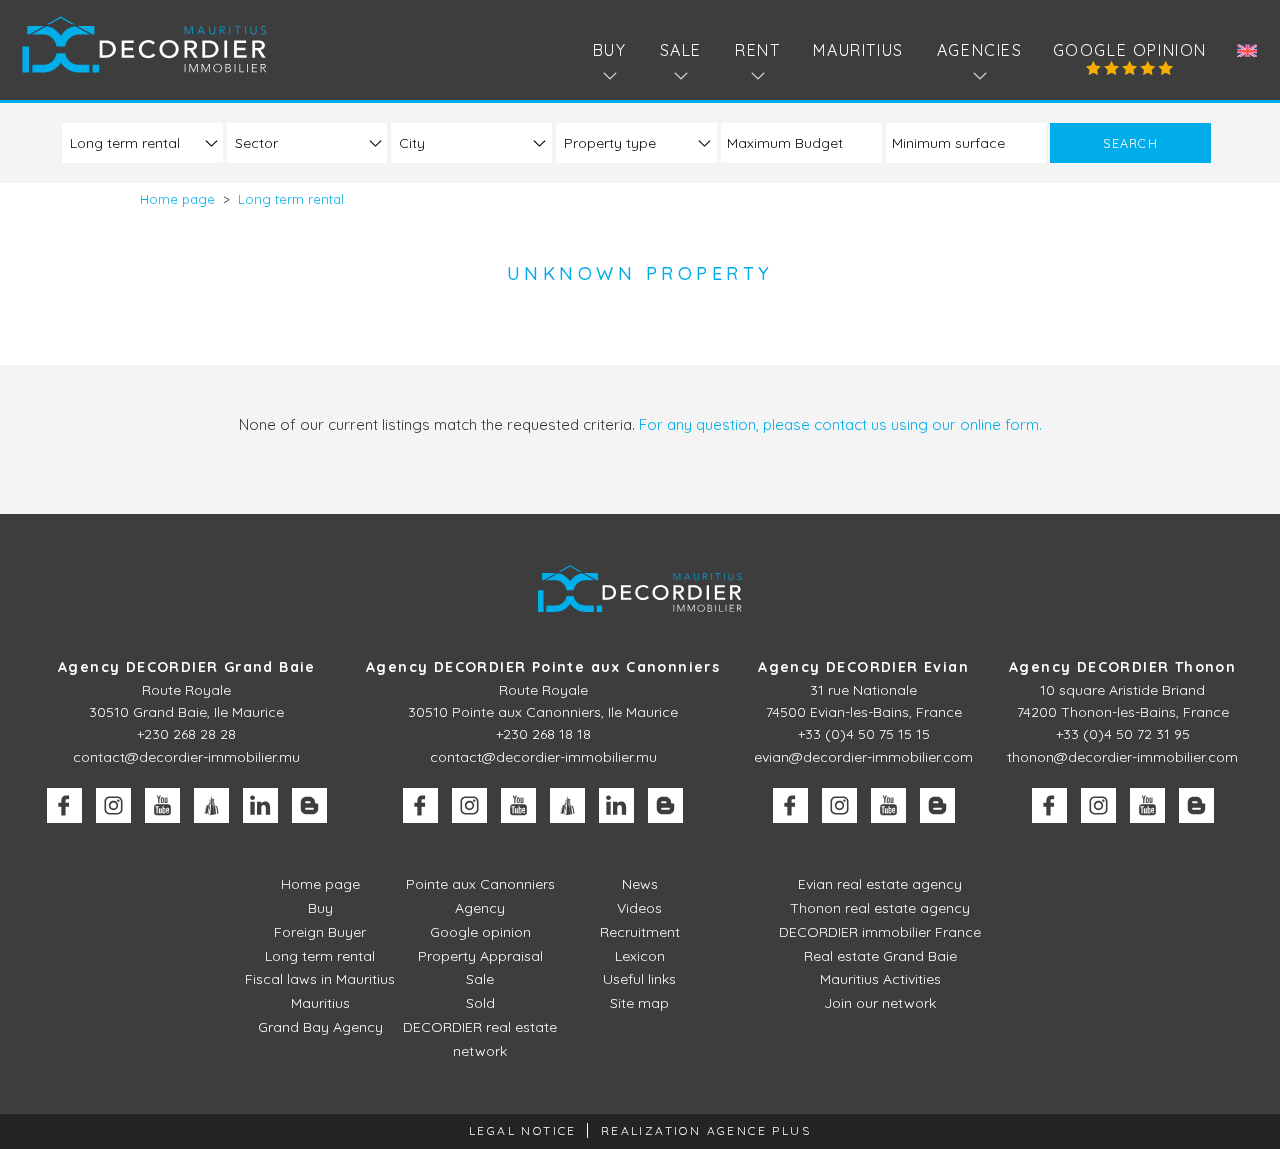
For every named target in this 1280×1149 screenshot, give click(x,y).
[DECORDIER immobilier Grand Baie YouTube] (162, 805)
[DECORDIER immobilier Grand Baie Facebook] (64, 805)
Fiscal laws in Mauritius (320, 979)
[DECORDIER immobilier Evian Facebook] (790, 805)
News (640, 884)
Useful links (639, 979)
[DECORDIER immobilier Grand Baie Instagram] (113, 805)
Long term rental (320, 956)
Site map (639, 1003)
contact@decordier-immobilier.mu (186, 757)
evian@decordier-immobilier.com (863, 757)
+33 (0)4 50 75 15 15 (864, 734)
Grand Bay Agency (320, 1027)
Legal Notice (523, 1130)
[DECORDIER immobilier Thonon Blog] (1196, 805)
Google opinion (1130, 50)
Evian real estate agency (880, 884)
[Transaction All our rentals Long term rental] (142, 142)
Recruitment (640, 932)
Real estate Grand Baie (880, 956)
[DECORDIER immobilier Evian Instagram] (839, 805)
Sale (480, 979)
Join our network (880, 1003)
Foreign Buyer (320, 932)
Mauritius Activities (880, 979)
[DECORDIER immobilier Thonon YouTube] (1147, 805)
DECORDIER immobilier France (880, 932)
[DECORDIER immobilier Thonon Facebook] (1049, 805)
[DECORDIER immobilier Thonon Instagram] (1098, 805)
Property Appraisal (480, 956)
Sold (480, 1003)
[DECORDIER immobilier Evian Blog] (937, 805)
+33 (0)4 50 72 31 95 (1123, 734)
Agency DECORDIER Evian (863, 667)
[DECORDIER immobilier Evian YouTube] (888, 805)
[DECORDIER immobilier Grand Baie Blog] (309, 805)
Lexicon (640, 956)
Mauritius (858, 50)
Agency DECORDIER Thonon (1122, 667)
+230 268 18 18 (543, 734)
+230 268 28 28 (186, 734)
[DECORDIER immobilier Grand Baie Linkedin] (260, 805)
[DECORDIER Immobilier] (144, 44)
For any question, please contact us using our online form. (840, 424)
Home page (320, 884)
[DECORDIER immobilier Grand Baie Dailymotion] (211, 805)
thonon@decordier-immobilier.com (1122, 757)
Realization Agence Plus (706, 1130)
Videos (639, 908)
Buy (320, 908)
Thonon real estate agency (880, 908)
